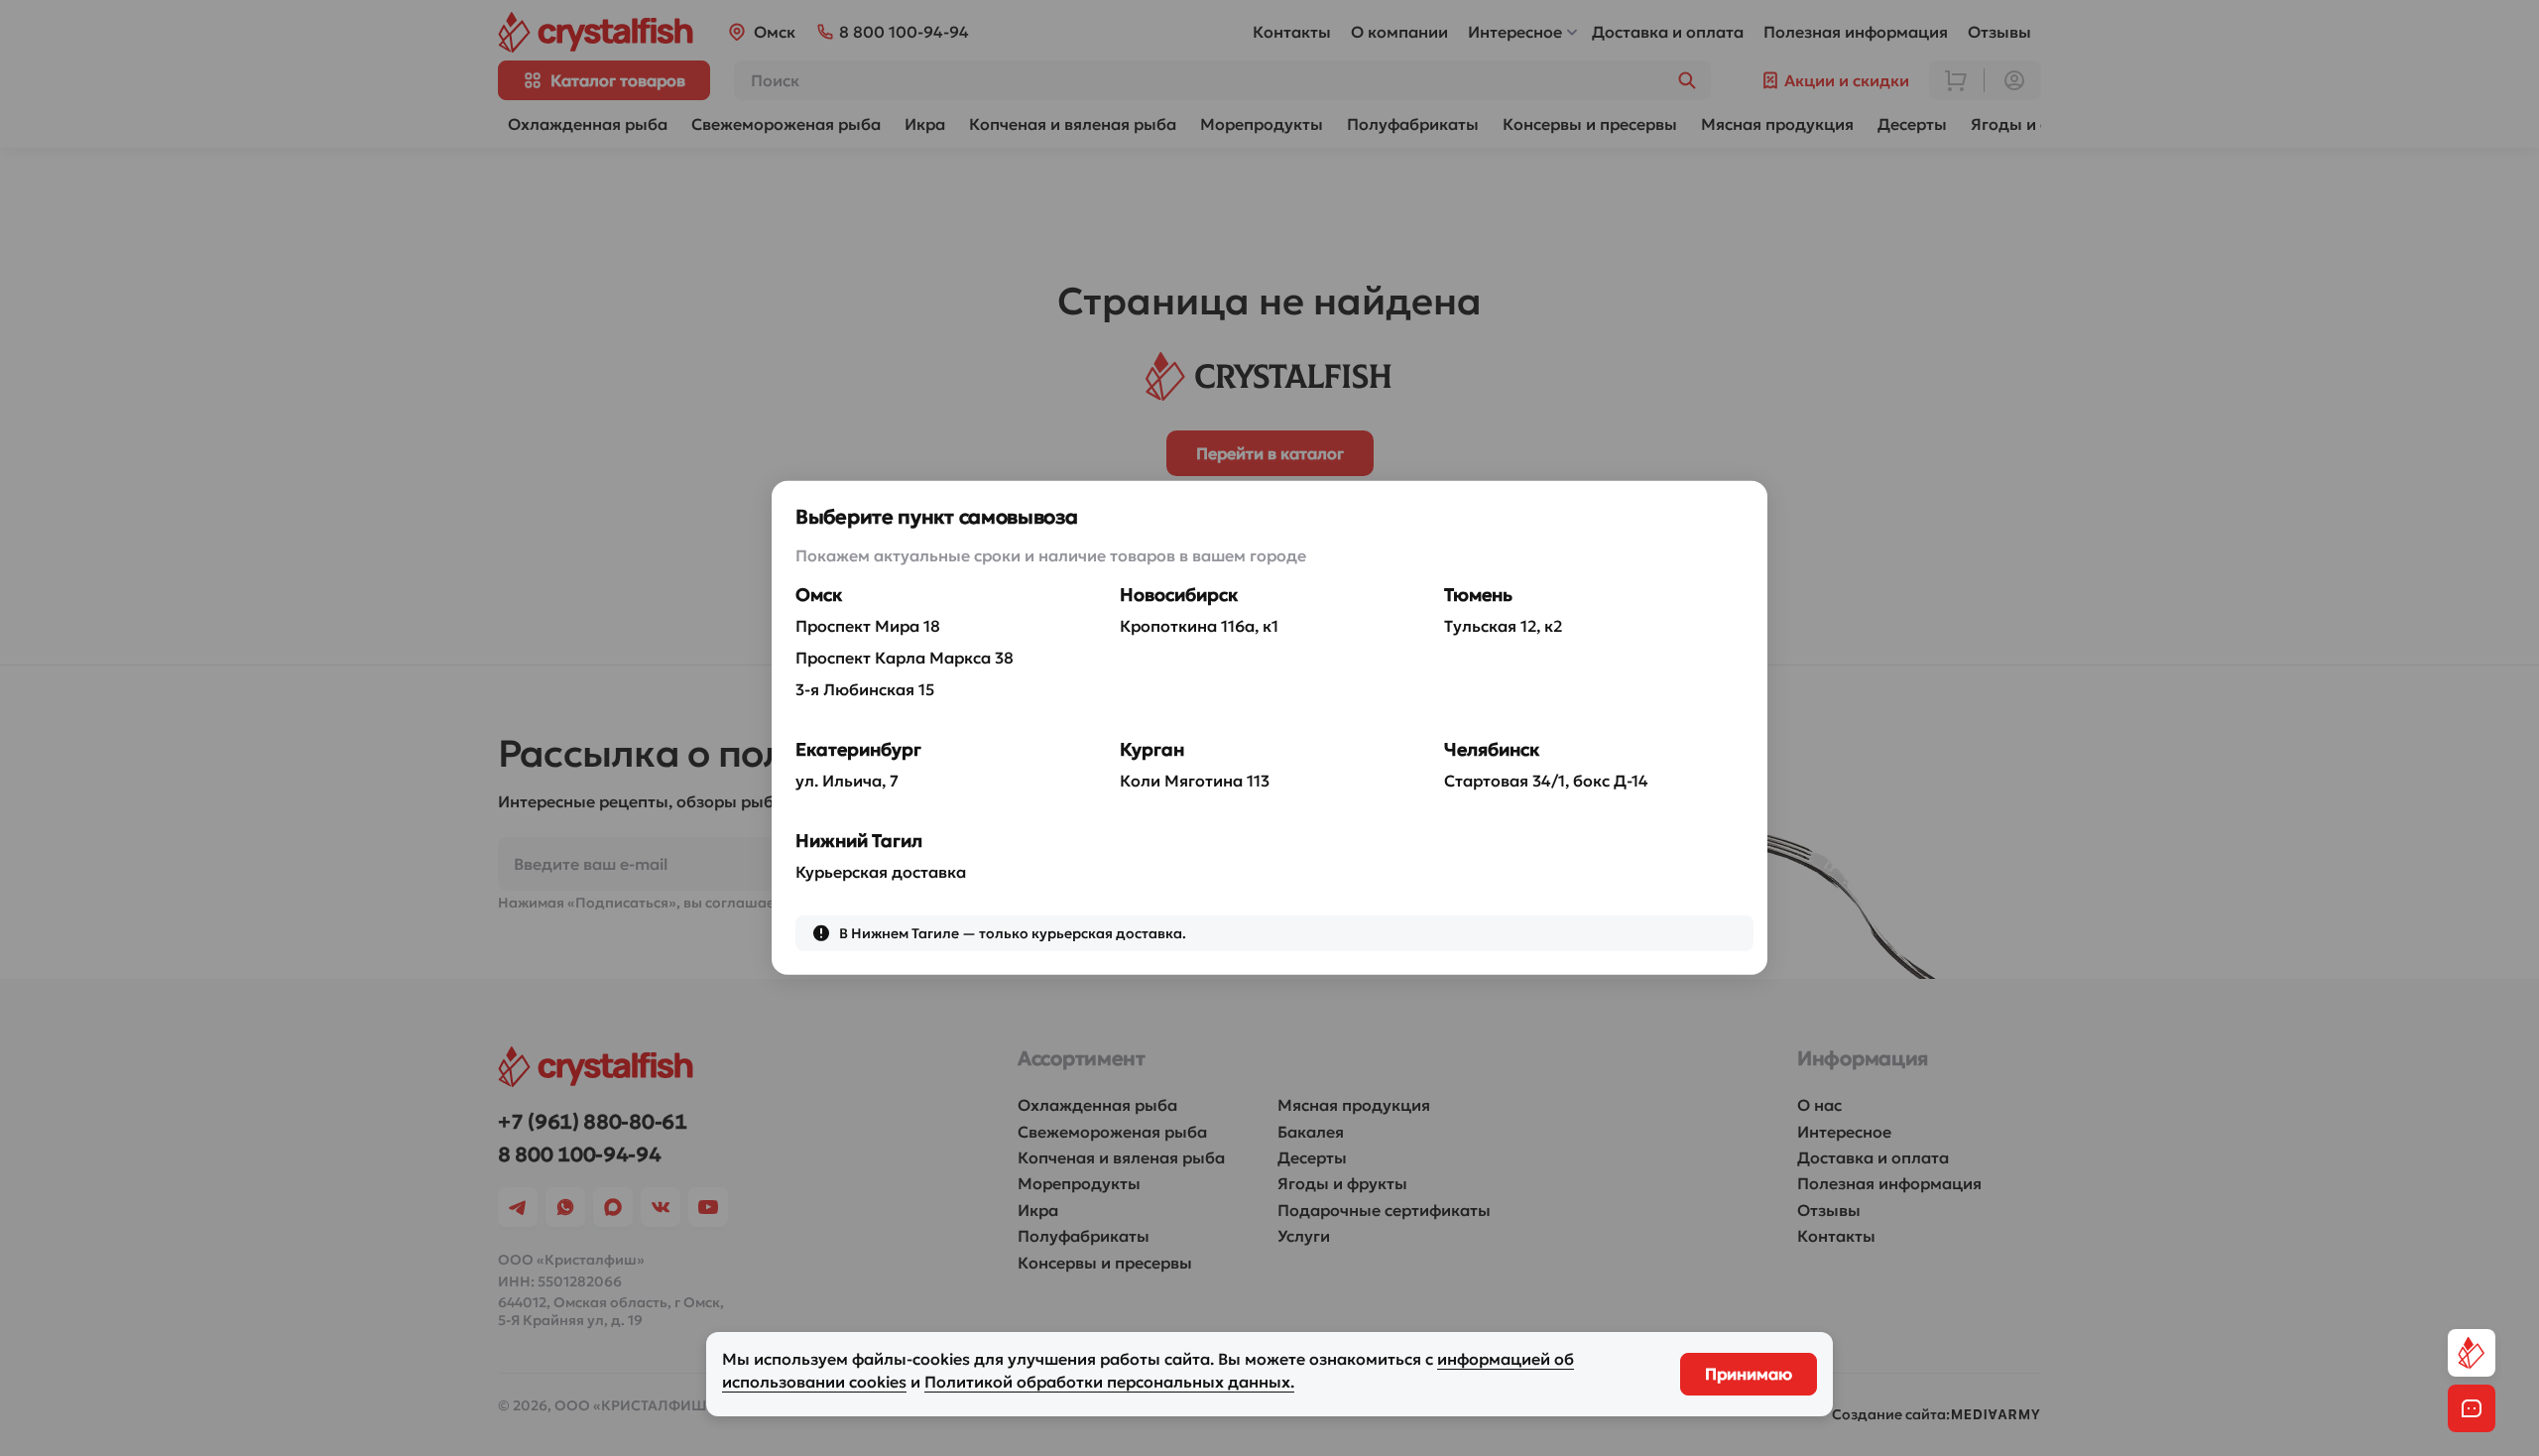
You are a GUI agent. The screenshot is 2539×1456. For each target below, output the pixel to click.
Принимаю (1749, 1374)
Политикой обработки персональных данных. (1109, 1382)
